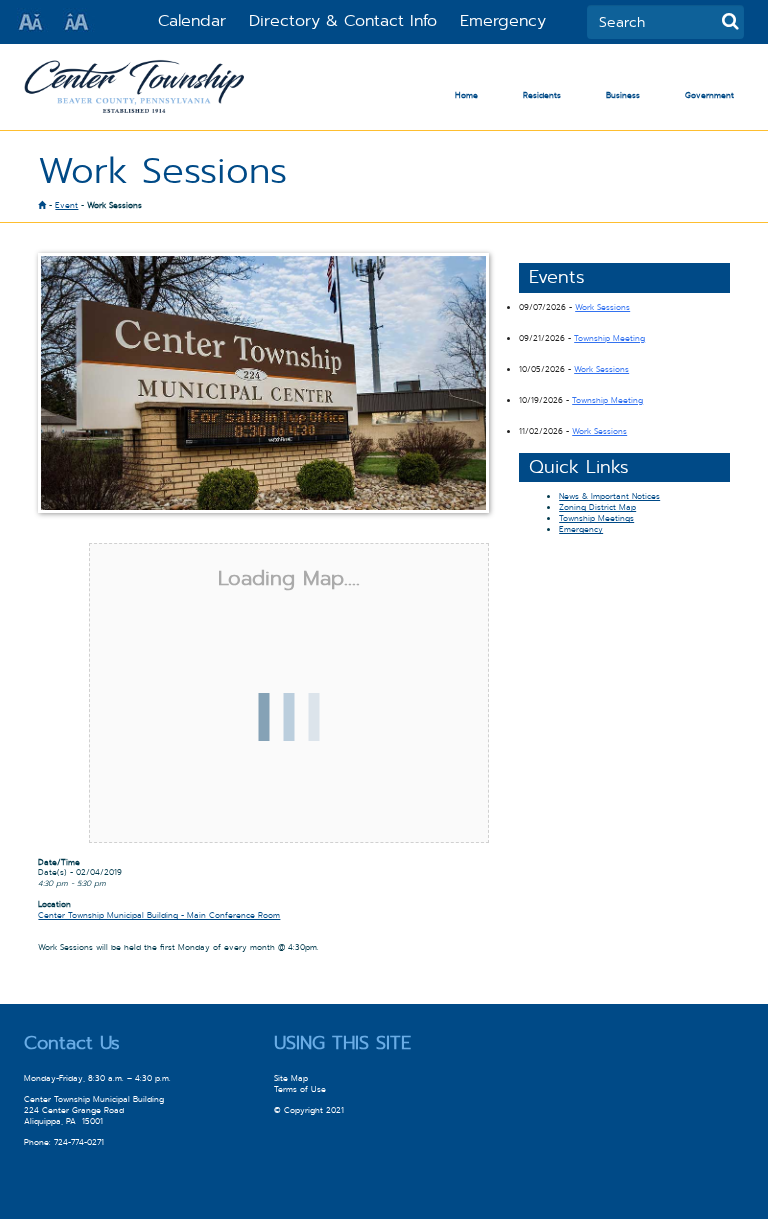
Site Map (291, 1078)
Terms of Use (300, 1089)
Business (623, 95)
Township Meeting (609, 338)
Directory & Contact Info (343, 20)
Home (466, 95)
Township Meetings (596, 518)
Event (66, 205)
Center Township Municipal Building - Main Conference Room (159, 915)
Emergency (503, 20)
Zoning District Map (597, 507)
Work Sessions (602, 307)
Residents (542, 95)
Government (709, 95)
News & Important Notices (609, 496)
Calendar (192, 20)
